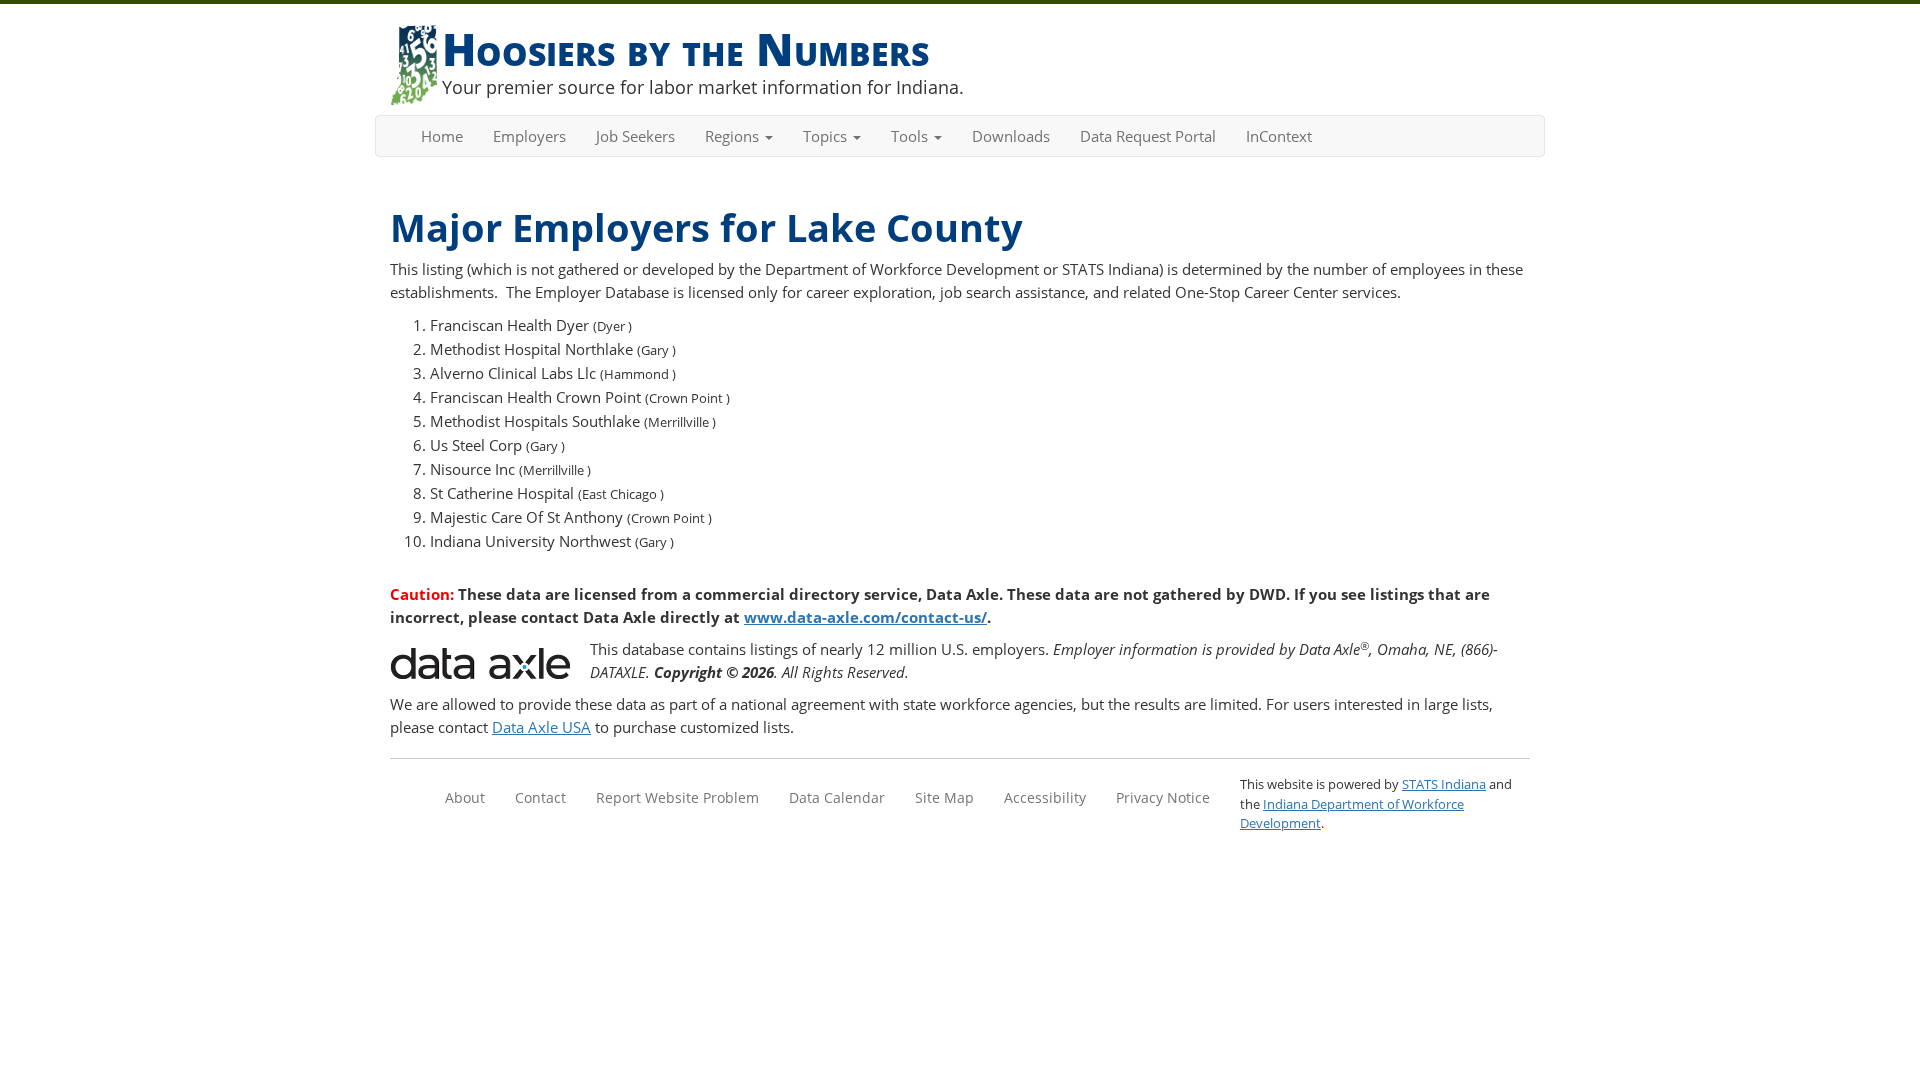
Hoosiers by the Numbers (685, 48)
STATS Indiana (1444, 784)
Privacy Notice (1163, 797)
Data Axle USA (541, 727)
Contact (540, 797)
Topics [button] (827, 136)
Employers (529, 136)
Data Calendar (837, 797)
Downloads (1011, 136)
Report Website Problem (677, 797)
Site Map (944, 797)
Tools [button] (911, 136)
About (465, 797)
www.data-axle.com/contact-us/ (865, 617)
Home (442, 136)
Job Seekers (635, 136)
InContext (1279, 136)
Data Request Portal (1148, 136)
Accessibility (1045, 797)
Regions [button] (734, 136)
